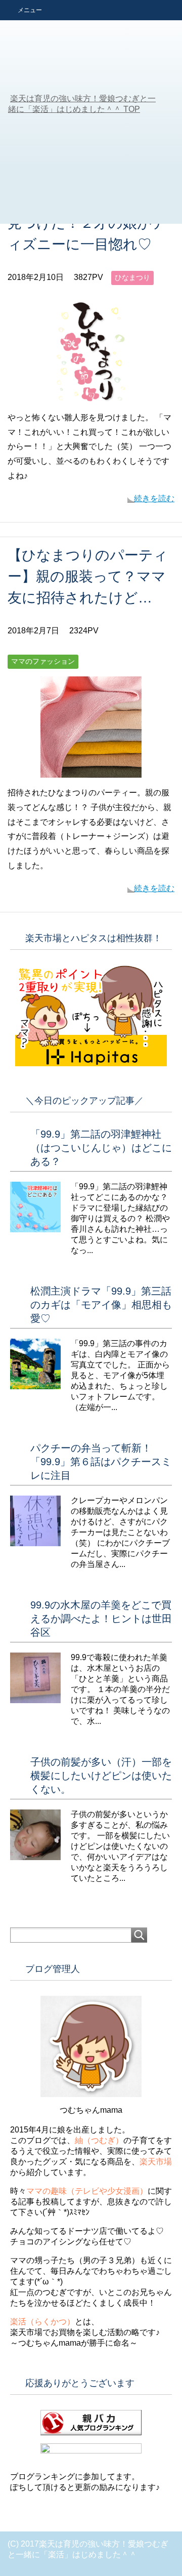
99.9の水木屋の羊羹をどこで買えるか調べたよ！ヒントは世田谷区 (101, 1619)
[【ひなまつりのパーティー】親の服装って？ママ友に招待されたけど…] (91, 770)
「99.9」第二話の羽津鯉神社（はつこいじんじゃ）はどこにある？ (101, 1148)
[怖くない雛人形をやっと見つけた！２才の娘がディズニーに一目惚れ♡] (91, 395)
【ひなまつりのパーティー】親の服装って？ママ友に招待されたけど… (88, 576)
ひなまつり (132, 277)
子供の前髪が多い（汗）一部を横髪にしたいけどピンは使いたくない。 (101, 1776)
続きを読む (154, 498)
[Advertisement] (91, 128)
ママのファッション (43, 661)
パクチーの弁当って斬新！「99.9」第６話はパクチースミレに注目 (101, 1462)
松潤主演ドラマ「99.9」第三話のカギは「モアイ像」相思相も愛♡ (101, 1305)
